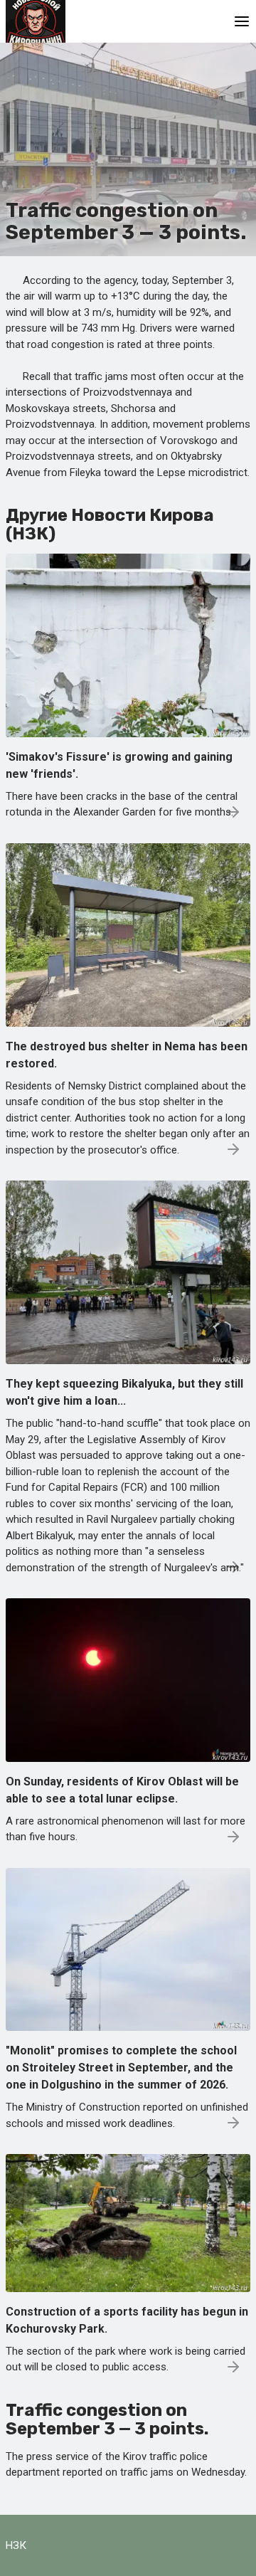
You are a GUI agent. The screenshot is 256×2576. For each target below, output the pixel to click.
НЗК (16, 2545)
